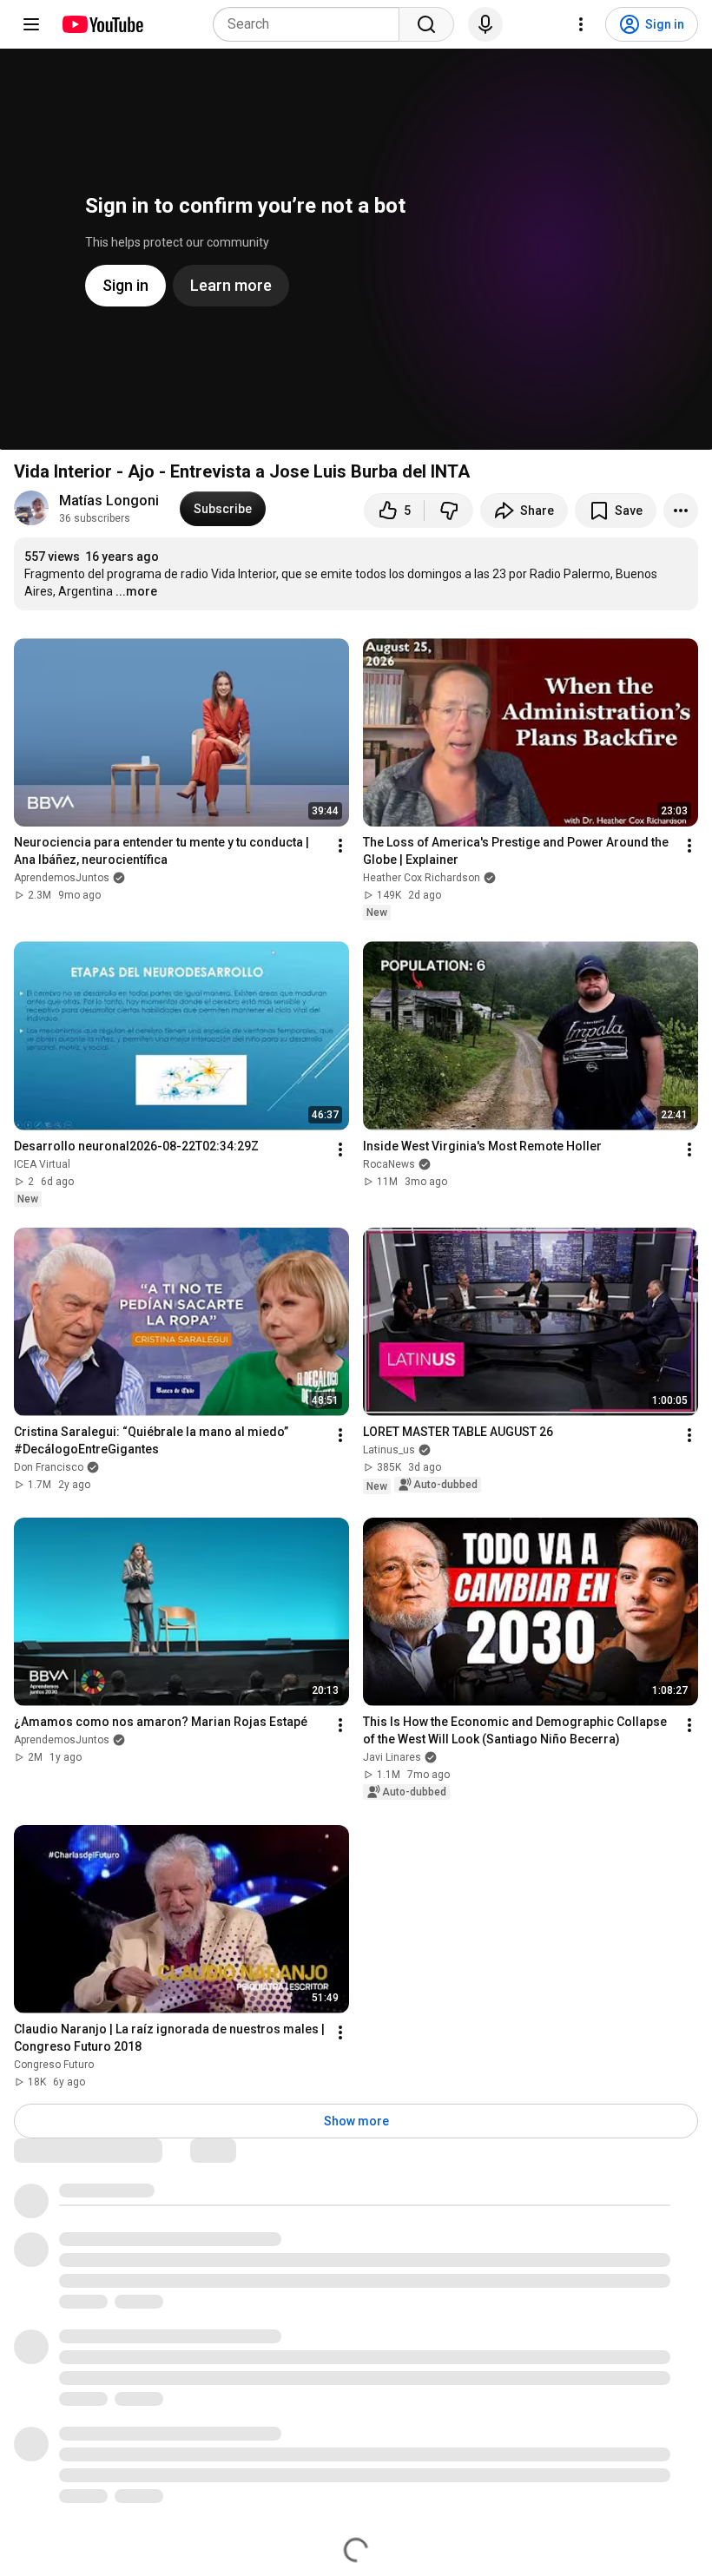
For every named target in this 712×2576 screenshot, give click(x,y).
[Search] (426, 24)
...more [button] (136, 591)
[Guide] (31, 24)
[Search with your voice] (485, 24)
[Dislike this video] (449, 511)
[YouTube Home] (102, 24)
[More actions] (681, 511)
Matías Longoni (109, 501)
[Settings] (581, 24)
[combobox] (311, 24)
